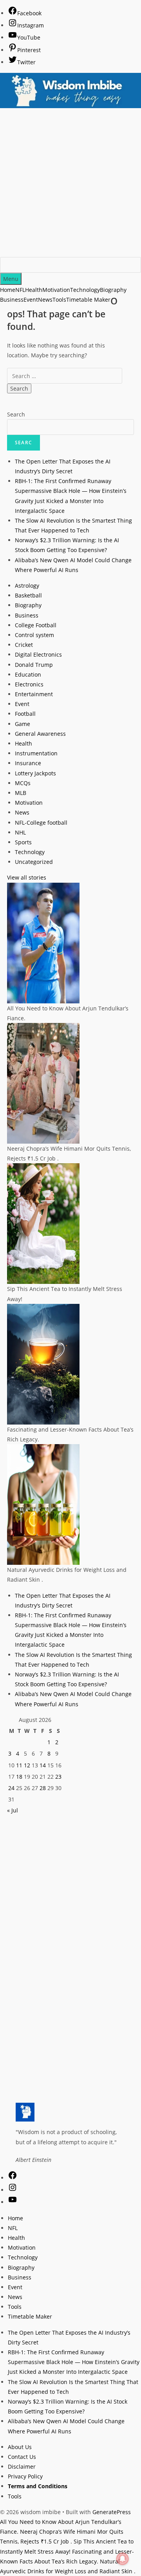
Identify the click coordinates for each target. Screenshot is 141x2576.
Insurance (28, 763)
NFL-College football (41, 823)
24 (11, 1788)
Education (28, 674)
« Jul (13, 1810)
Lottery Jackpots (35, 773)
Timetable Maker (30, 2316)
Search (16, 414)
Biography (28, 605)
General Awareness (40, 734)
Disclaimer (22, 2466)
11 (19, 1765)
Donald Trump (34, 665)
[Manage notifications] (123, 2559)
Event (22, 704)
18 (19, 1777)
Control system (34, 635)
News (22, 812)
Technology (30, 852)
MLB (21, 793)
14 (43, 1765)
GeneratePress (112, 2512)
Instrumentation (36, 753)
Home (15, 2218)
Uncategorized (34, 862)
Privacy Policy (25, 2476)
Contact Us (22, 2457)
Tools (15, 2307)
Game (23, 724)
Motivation (29, 803)
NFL (13, 2228)
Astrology (27, 586)
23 (58, 1777)
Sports (23, 842)
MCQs (23, 783)
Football (25, 714)
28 (43, 1788)
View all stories (27, 877)
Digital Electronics (38, 654)
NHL (20, 832)
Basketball (28, 595)
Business (27, 615)
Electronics (29, 684)
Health (23, 743)
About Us (20, 2447)
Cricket (24, 645)
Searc (23, 443)
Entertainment (34, 694)
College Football (36, 625)
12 (27, 1765)
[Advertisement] (70, 183)
